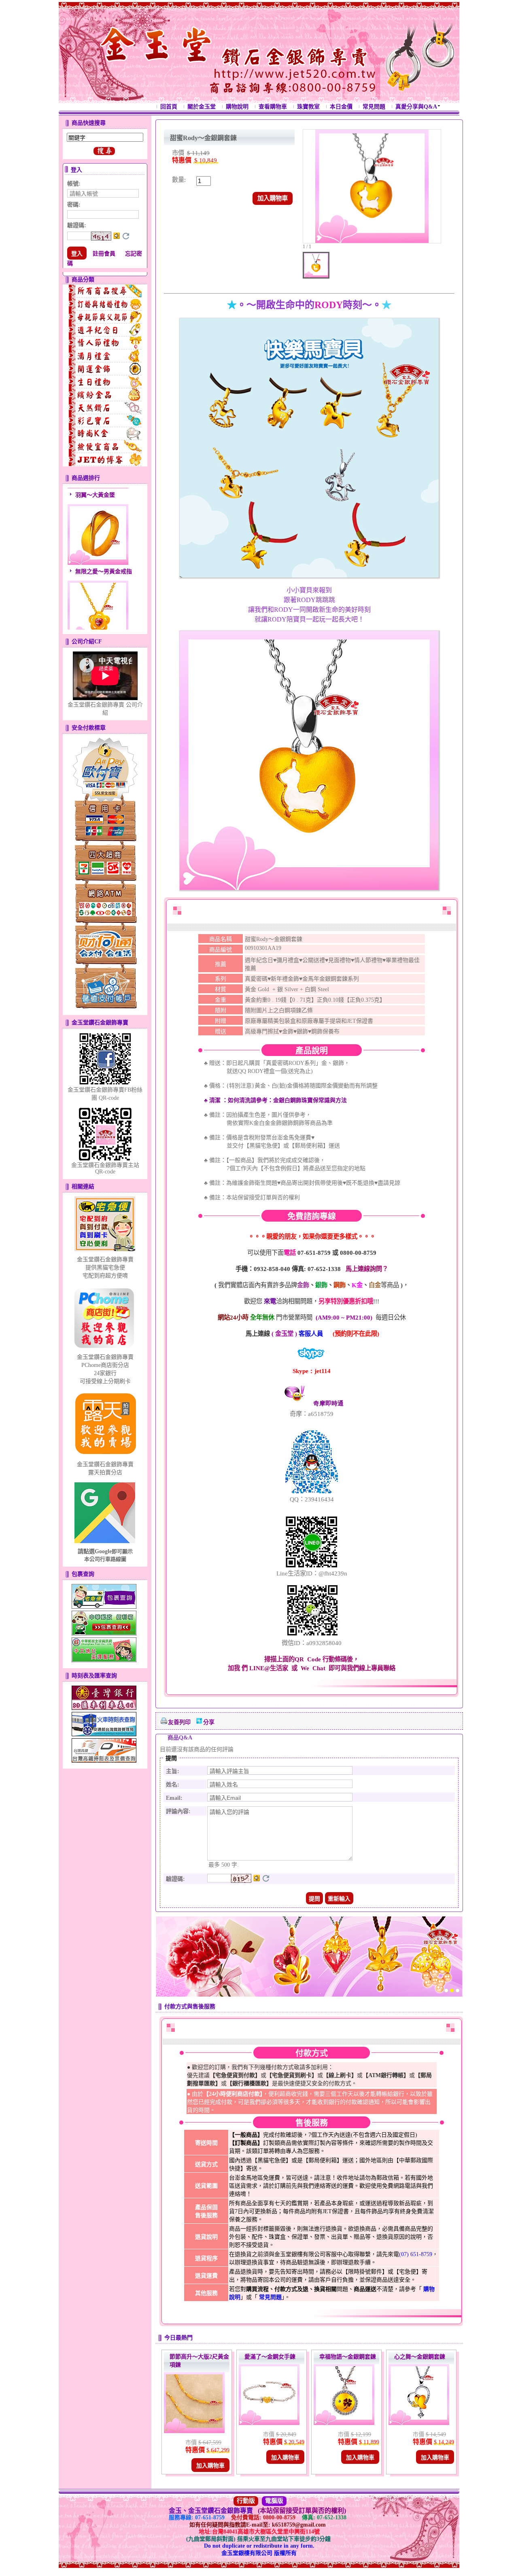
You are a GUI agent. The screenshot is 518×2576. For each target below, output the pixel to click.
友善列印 (179, 1722)
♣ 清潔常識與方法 (275, 1100)
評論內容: (178, 1811)
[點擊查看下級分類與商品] (105, 291)
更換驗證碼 (126, 236)
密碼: (74, 205)
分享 (209, 1722)
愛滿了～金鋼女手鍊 (270, 2357)
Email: (174, 1798)
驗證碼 (77, 225)
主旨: (173, 1771)
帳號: (74, 184)
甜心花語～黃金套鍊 (101, 625)
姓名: (173, 1785)
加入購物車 (273, 198)
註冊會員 (104, 254)
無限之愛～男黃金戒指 (104, 548)
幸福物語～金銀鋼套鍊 (348, 2357)
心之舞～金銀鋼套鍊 (420, 2357)
